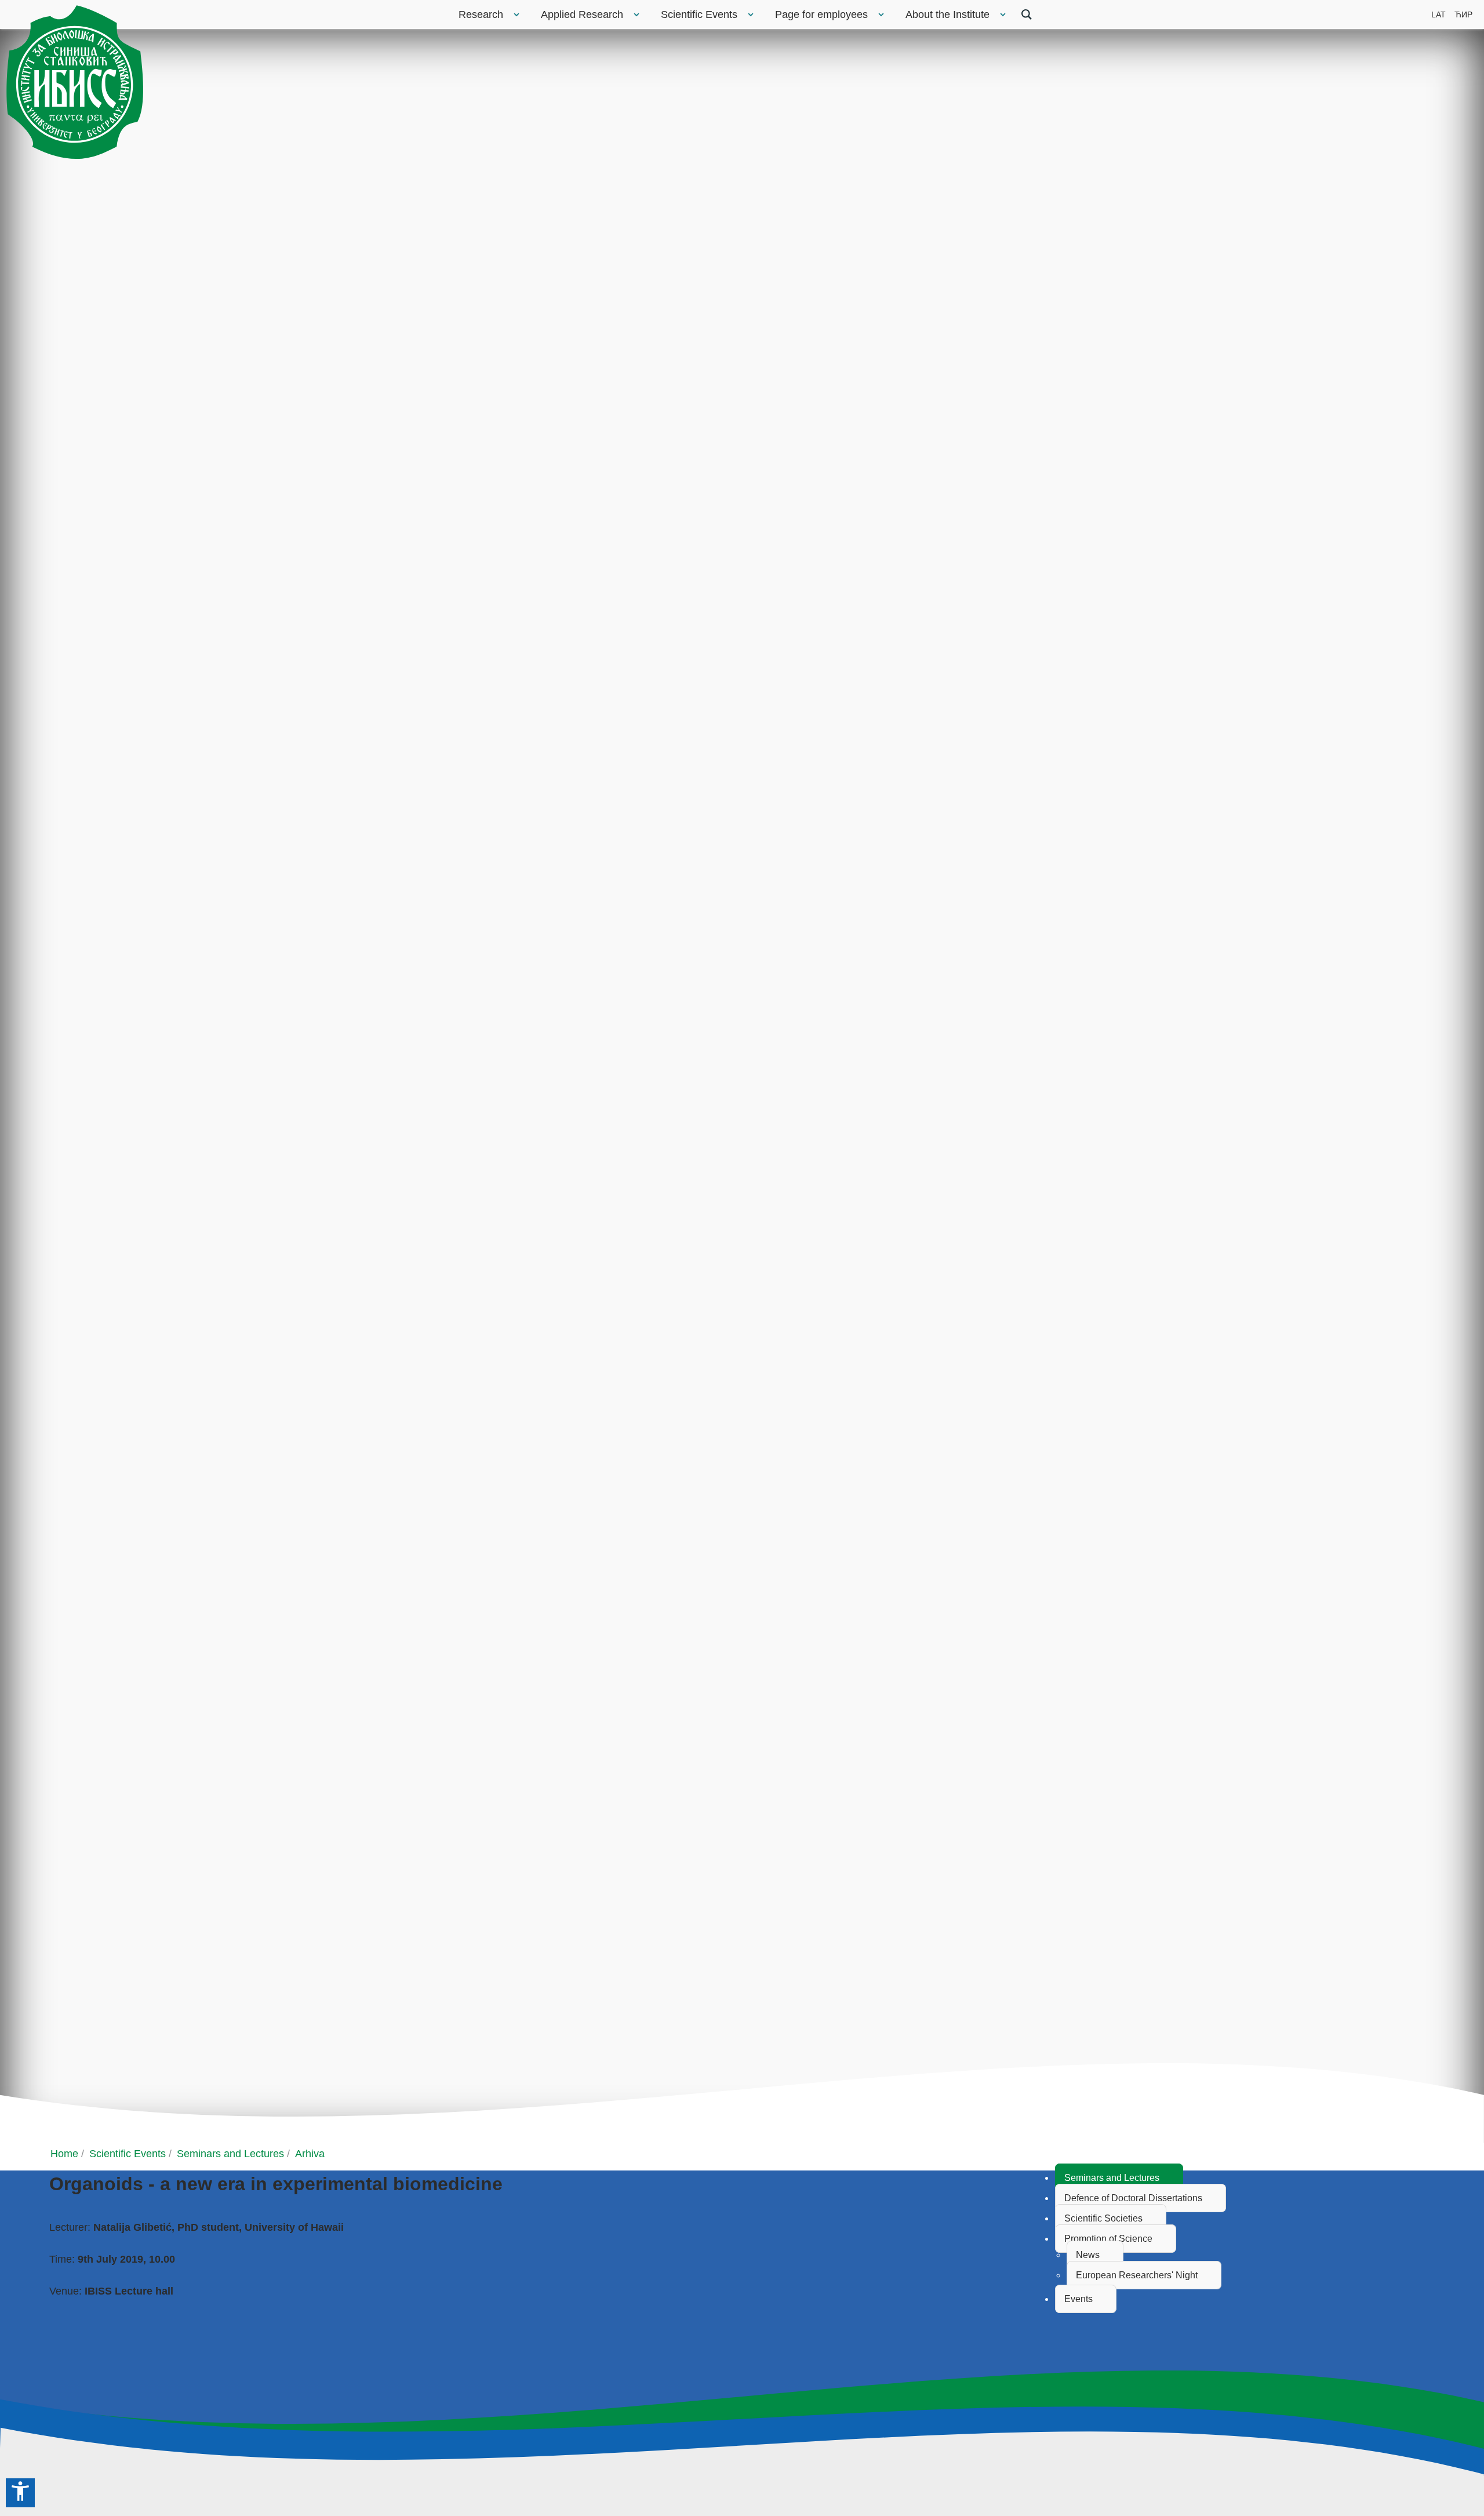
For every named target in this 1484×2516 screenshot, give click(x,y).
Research (481, 14)
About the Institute (947, 14)
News (1088, 2255)
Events (1079, 2299)
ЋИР (1463, 14)
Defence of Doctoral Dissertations (1133, 2198)
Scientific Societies (1103, 2218)
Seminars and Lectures (1112, 2178)
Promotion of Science (1108, 2239)
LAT (1438, 14)
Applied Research (582, 14)
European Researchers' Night (1137, 2275)
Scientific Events (699, 14)
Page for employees (821, 14)
